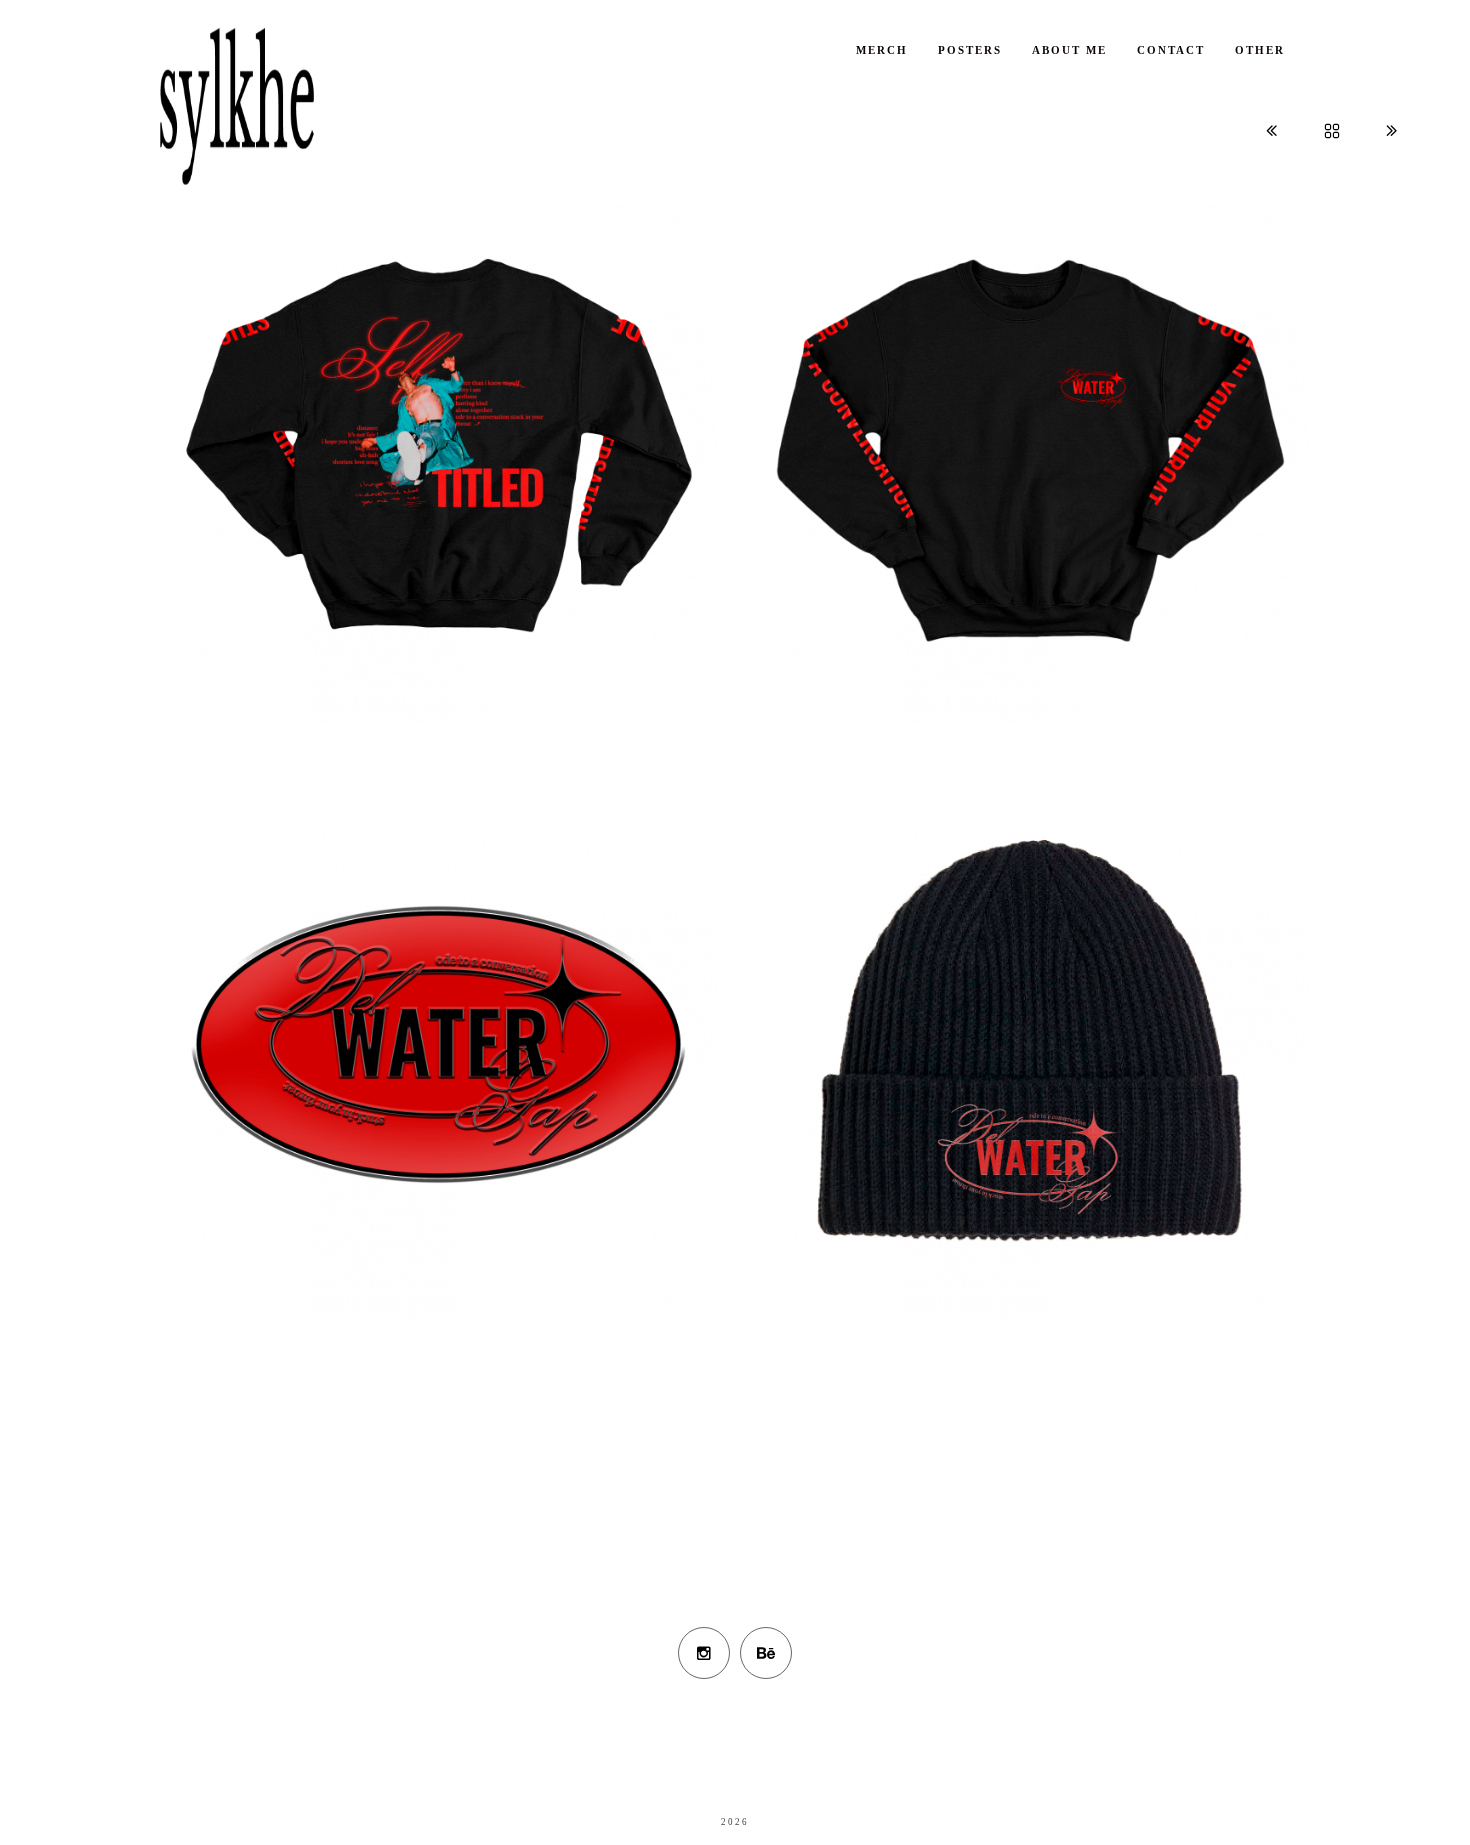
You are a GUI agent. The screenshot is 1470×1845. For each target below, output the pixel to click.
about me (1069, 50)
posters (970, 50)
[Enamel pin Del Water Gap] (439, 1103)
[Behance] (766, 1653)
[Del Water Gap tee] (439, 504)
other (1260, 50)
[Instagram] (704, 1653)
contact (1171, 50)
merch (882, 50)
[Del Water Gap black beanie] (1031, 1103)
